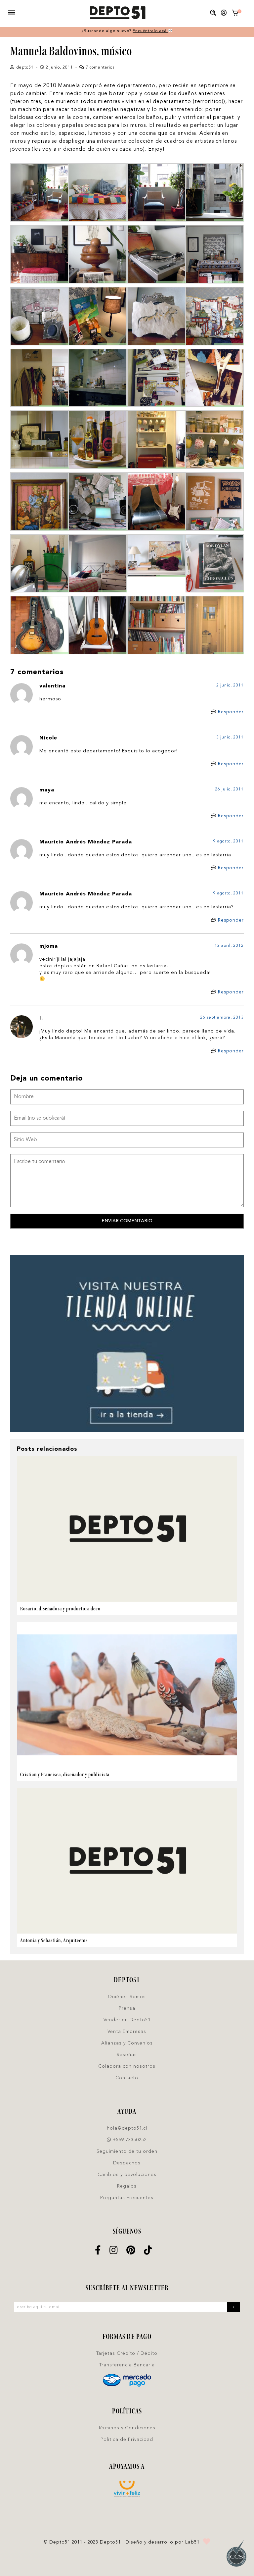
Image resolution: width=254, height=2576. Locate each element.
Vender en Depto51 (127, 2020)
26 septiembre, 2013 (222, 1018)
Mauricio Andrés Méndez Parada (86, 842)
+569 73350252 (129, 2140)
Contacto (127, 2078)
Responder (231, 712)
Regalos (127, 2186)
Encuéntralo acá (150, 31)
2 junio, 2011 (230, 685)
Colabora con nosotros (127, 2066)
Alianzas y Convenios (127, 2043)
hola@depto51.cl (127, 2128)
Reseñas (127, 2055)
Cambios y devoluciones (127, 2175)
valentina (52, 686)
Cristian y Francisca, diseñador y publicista (65, 1774)
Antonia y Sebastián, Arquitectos (54, 1940)
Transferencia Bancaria (127, 2365)
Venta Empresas (127, 2032)
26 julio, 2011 (229, 789)
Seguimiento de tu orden (127, 2151)
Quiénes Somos (127, 1997)
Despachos (127, 2163)
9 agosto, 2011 (229, 841)
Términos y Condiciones (127, 2428)
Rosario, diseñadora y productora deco (60, 1609)
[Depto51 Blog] (117, 13)
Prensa (127, 2008)
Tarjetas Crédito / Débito (127, 2353)
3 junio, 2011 (230, 737)
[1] (235, 14)
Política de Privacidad (127, 2440)
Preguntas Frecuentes (127, 2198)
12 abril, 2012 (229, 946)
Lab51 (192, 2542)
